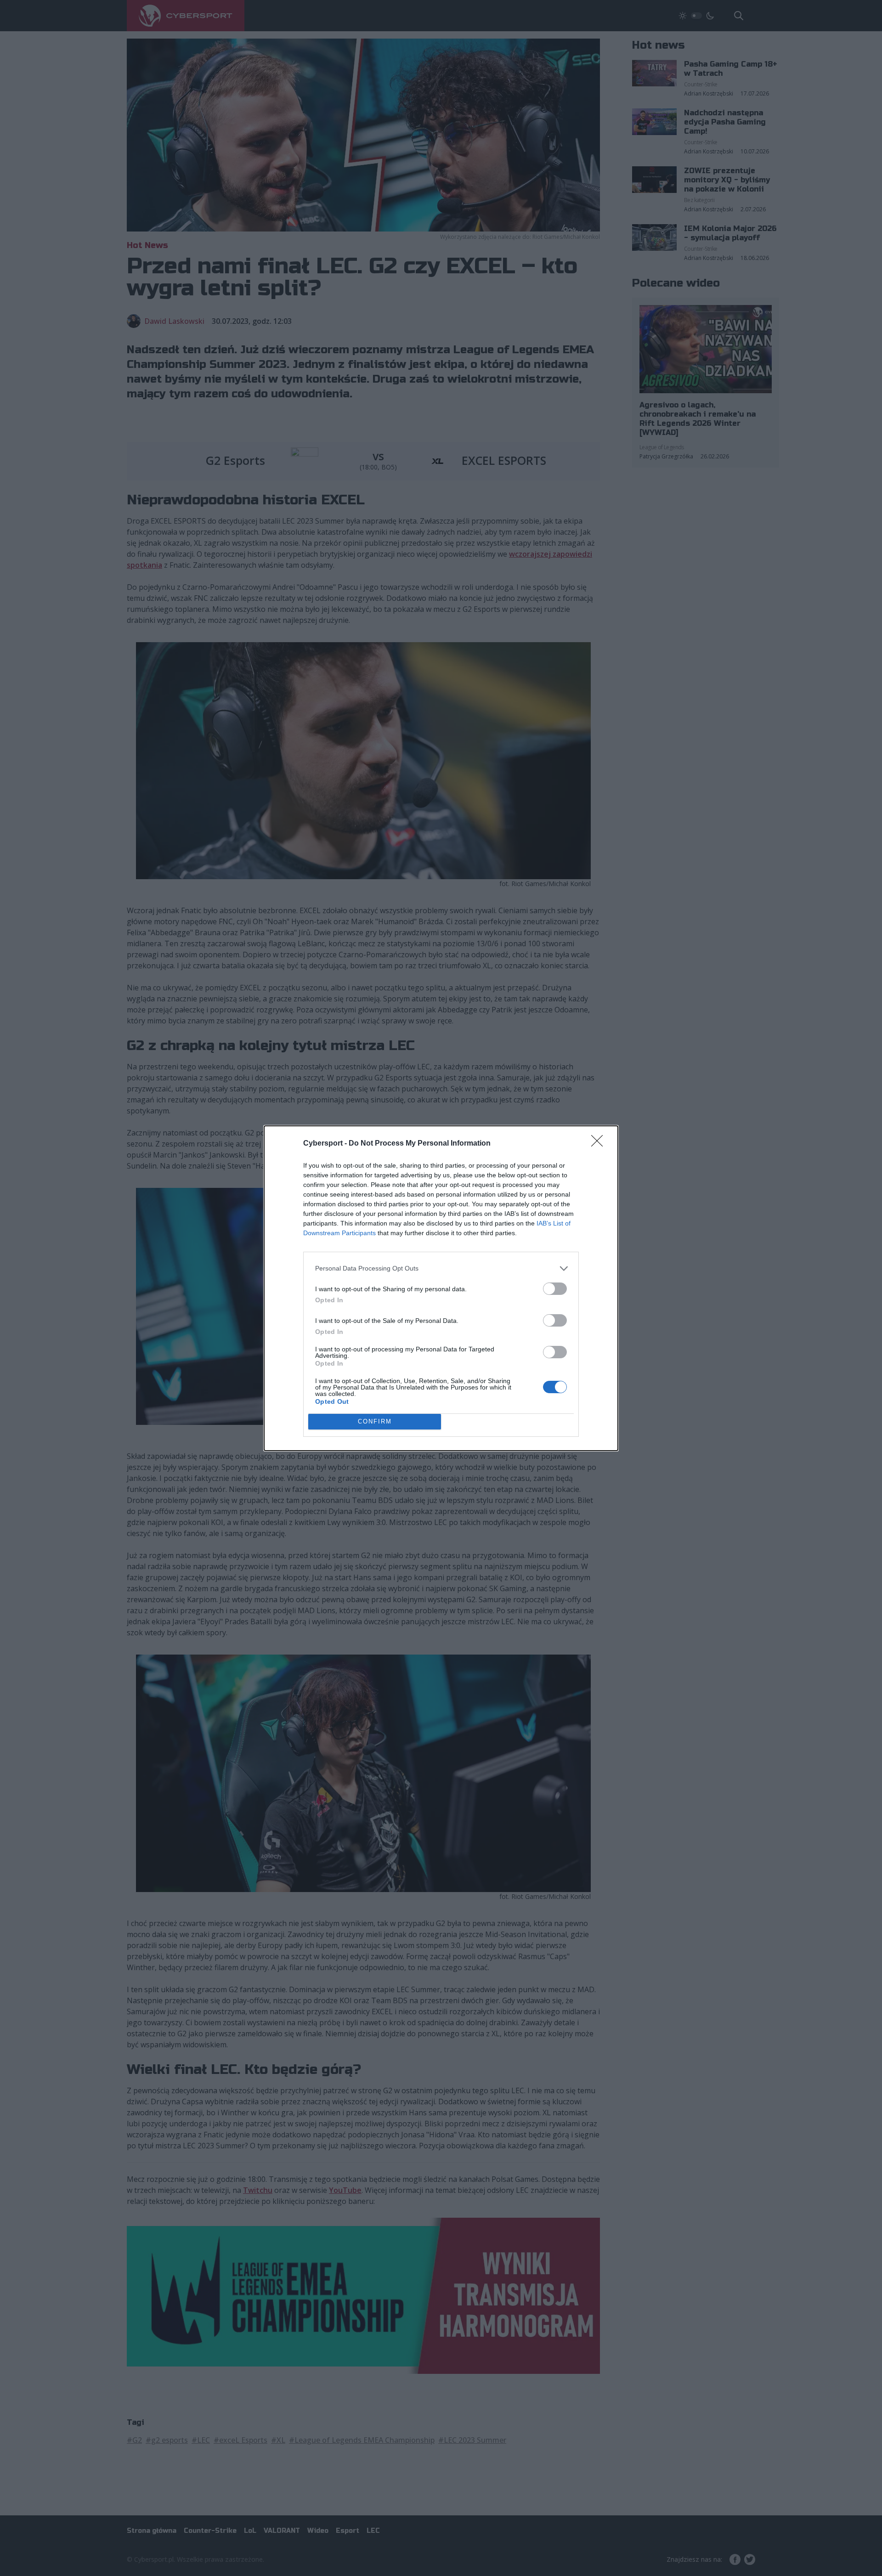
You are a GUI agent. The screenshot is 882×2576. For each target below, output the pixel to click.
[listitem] (441, 1268)
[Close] (600, 1144)
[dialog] (441, 1288)
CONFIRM (375, 1421)
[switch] (555, 1289)
